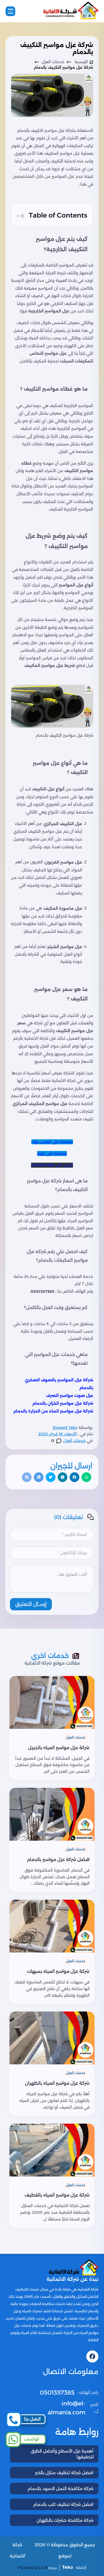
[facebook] (92, 2356)
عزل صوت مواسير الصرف (70, 1396)
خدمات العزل (74, 1441)
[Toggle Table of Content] (21, 215)
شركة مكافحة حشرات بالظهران (65, 2520)
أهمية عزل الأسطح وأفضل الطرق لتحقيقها (62, 2454)
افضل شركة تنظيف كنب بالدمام (63, 2504)
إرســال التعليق (31, 1604)
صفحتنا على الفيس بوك (52, 1142)
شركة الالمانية (17, 2550)
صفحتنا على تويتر (52, 1153)
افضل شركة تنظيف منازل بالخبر (64, 2473)
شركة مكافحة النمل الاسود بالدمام (60, 2489)
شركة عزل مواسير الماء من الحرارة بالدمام (53, 1411)
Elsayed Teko (65, 1428)
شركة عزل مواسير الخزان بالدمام (63, 1403)
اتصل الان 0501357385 (52, 1165)
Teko (68, 2567)
